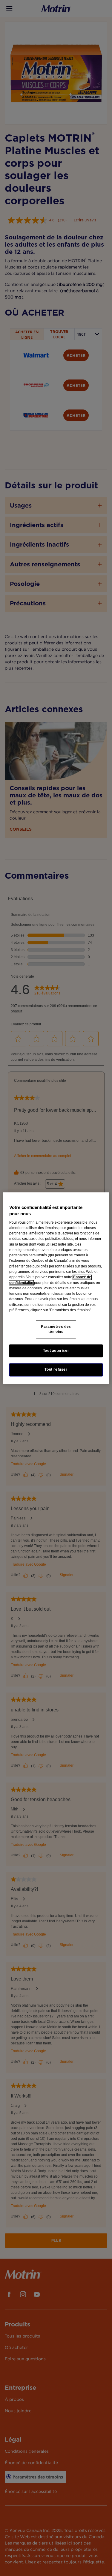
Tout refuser (56, 1370)
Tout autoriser (56, 1351)
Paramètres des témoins (56, 1329)
